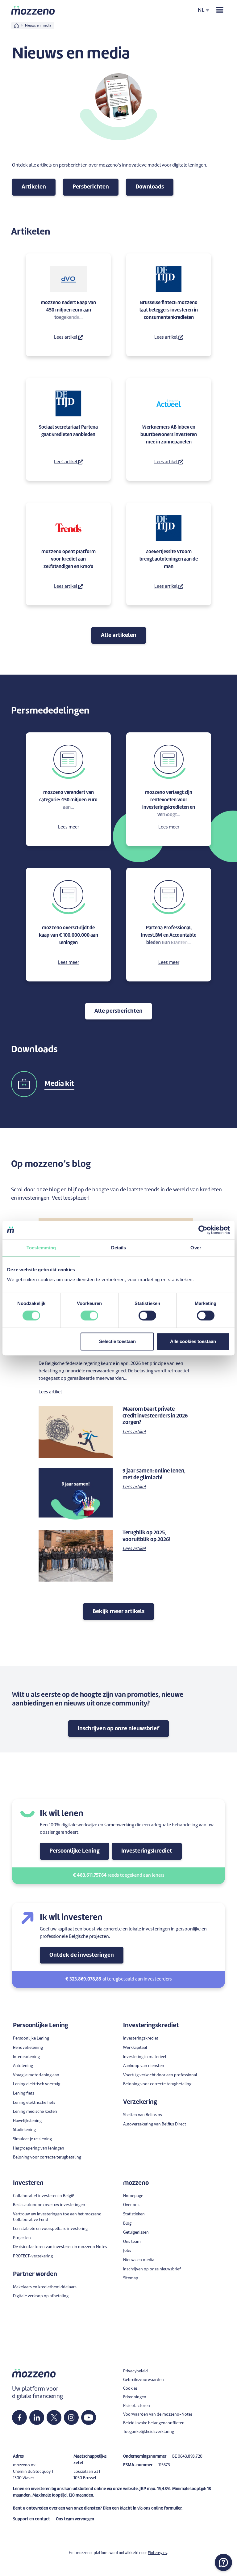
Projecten (22, 2238)
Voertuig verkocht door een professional (160, 2075)
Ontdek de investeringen (82, 1955)
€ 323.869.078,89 (83, 1979)
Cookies (130, 2389)
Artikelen (34, 187)
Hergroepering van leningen (39, 2148)
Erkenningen (135, 2397)
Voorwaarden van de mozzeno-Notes (158, 2415)
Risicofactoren (137, 2406)
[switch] (89, 1316)
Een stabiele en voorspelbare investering (50, 2229)
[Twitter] (54, 2417)
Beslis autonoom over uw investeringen (49, 2205)
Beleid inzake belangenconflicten (154, 2423)
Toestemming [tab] (41, 1248)
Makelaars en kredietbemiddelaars (45, 2287)
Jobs (127, 2251)
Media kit (59, 1084)
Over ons (131, 2205)
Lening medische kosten (35, 2112)
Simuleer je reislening (32, 2139)
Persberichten (91, 187)
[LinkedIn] (37, 2417)
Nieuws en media (139, 2260)
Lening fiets (24, 2093)
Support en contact (31, 2519)
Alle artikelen (119, 635)
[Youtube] (89, 2417)
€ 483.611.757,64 (90, 1876)
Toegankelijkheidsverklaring (149, 2432)
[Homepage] (33, 10)
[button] (223, 2562)
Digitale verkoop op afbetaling (41, 2296)
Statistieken (134, 2214)
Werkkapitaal (135, 2048)
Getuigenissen (136, 2233)
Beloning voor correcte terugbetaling (47, 2157)
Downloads (150, 187)
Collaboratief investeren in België (44, 2196)
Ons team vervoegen (75, 2519)
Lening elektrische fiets (34, 2103)
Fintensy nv (158, 2553)
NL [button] (201, 10)
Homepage (133, 2196)
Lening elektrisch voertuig (37, 2084)
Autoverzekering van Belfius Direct (155, 2124)
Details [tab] (119, 1248)
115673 (164, 2465)
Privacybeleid (135, 2371)
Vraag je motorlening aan (36, 2075)
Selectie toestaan (117, 1341)
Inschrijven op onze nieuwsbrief (118, 1729)
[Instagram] (71, 2417)
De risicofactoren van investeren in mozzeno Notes (60, 2247)
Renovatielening (28, 2048)
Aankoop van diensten (144, 2066)
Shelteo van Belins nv (143, 2115)
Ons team (132, 2242)
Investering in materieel (145, 2057)
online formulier (166, 2508)
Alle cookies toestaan (193, 1341)
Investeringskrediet (147, 1851)
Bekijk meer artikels (118, 1612)
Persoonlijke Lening (75, 1851)
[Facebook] (19, 2417)
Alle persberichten (118, 1011)
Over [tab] (196, 1248)
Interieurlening (26, 2057)
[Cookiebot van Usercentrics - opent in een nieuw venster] (203, 1230)
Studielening (24, 2130)
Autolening (23, 2066)
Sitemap (131, 2278)
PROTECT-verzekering (33, 2256)
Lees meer (69, 827)
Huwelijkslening (27, 2121)
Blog (127, 2224)
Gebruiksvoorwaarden (143, 2380)
